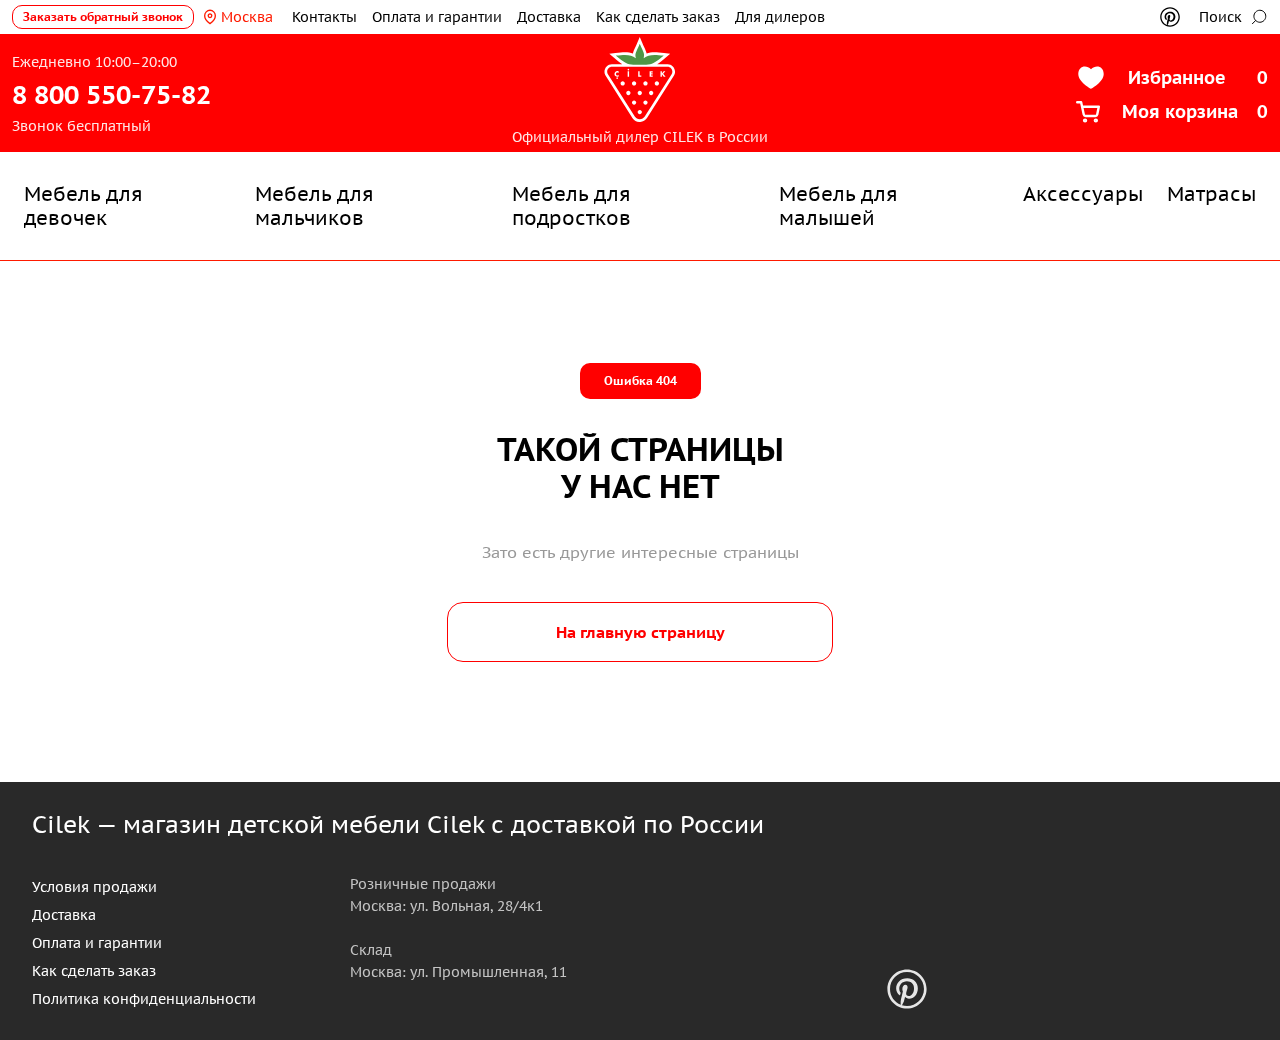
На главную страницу (640, 632)
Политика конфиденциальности (144, 999)
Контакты (324, 17)
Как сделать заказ (658, 17)
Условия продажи (94, 887)
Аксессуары (1083, 194)
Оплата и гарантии (437, 17)
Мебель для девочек (83, 206)
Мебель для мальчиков (314, 206)
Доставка (549, 17)
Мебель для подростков (571, 206)
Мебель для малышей (838, 206)
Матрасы (1211, 194)
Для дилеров (780, 17)
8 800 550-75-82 (111, 94)
